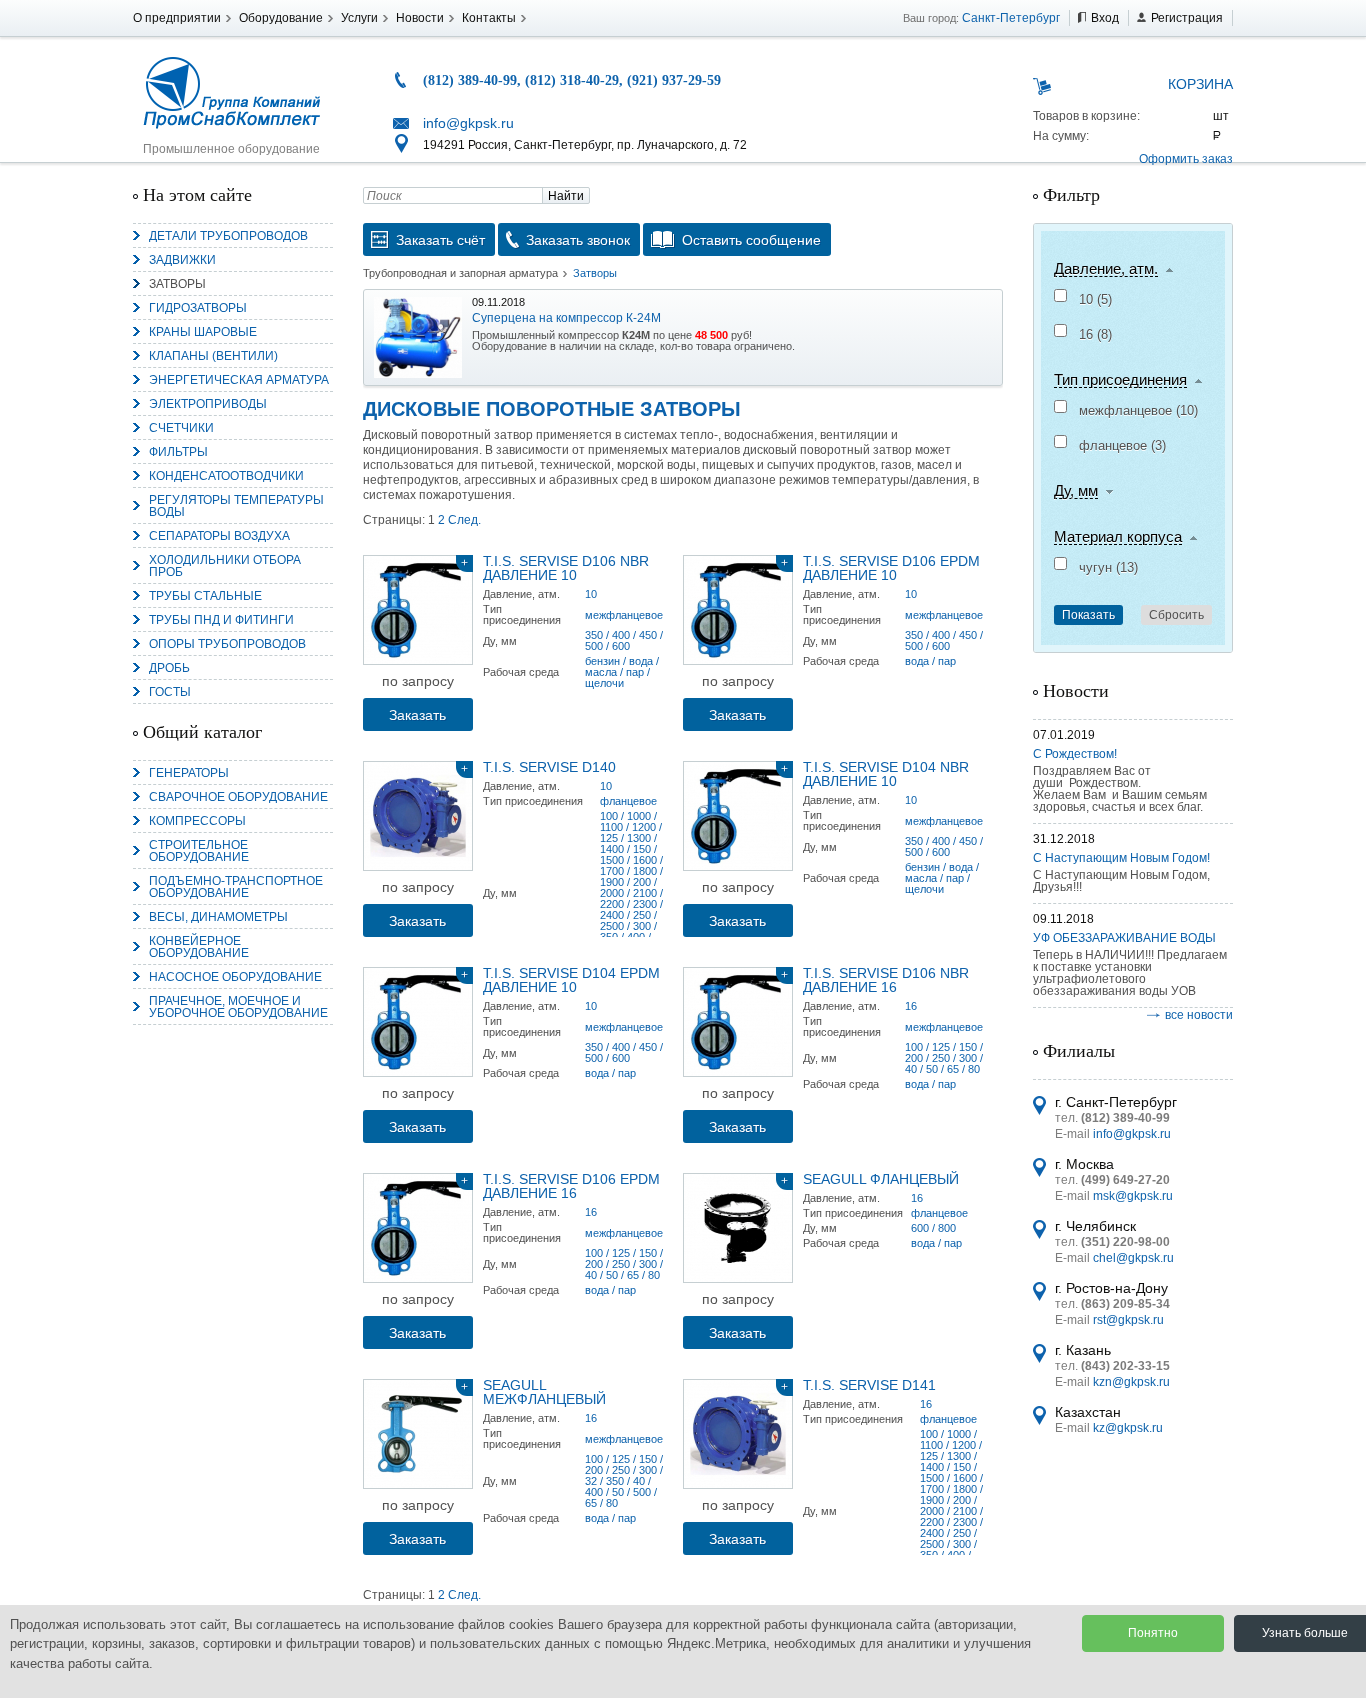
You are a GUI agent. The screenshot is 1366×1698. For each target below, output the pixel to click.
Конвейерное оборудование (199, 947)
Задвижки (182, 260)
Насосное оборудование (235, 977)
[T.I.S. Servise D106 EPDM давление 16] (418, 1228)
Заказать (417, 715)
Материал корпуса (1118, 537)
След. (464, 520)
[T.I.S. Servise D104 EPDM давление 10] (418, 1022)
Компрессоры (197, 821)
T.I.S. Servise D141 (869, 1385)
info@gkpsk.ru (468, 123)
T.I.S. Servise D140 (549, 767)
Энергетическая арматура (239, 380)
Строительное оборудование (199, 851)
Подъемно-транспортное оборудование (236, 887)
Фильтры (178, 452)
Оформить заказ (1186, 159)
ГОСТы (170, 692)
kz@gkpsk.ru (1128, 1428)
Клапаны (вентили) (213, 356)
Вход (1105, 18)
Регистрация (1187, 18)
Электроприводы (208, 404)
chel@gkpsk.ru (1133, 1258)
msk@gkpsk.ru (1133, 1196)
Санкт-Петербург (1011, 18)
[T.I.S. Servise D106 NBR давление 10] (418, 610)
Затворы (177, 284)
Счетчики (181, 428)
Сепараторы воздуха (219, 536)
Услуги (359, 18)
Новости (420, 18)
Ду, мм (1076, 491)
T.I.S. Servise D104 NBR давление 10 (886, 774)
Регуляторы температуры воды (236, 506)
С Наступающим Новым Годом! (1121, 858)
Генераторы (189, 773)
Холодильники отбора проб (225, 566)
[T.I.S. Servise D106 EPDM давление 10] (738, 610)
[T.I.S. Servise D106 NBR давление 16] (738, 1022)
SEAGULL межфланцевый (544, 1392)
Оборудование (281, 18)
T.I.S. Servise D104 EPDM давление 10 (571, 980)
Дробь (169, 668)
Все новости (1199, 1015)
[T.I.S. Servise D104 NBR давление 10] (738, 816)
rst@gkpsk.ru (1128, 1320)
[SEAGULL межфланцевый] (418, 1434)
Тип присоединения (1120, 380)
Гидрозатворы (198, 308)
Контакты (489, 18)
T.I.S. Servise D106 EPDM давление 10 (891, 568)
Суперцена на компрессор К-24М (566, 318)
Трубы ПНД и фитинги (221, 620)
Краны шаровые (203, 332)
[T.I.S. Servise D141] (738, 1434)
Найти (566, 196)
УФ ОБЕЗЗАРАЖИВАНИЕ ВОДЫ (1124, 938)
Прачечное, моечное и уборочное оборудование (238, 1007)
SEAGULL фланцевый (881, 1179)
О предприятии (177, 18)
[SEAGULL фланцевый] (738, 1228)
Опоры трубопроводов (227, 644)
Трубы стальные (205, 596)
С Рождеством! (1075, 754)
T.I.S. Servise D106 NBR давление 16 (886, 980)
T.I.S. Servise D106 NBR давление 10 (566, 568)
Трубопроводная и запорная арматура (460, 273)
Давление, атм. (1106, 269)
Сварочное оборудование (238, 797)
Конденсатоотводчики (226, 476)
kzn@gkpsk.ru (1131, 1382)
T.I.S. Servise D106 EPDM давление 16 (571, 1186)
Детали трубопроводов (228, 236)
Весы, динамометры (218, 917)
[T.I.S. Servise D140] (418, 816)
